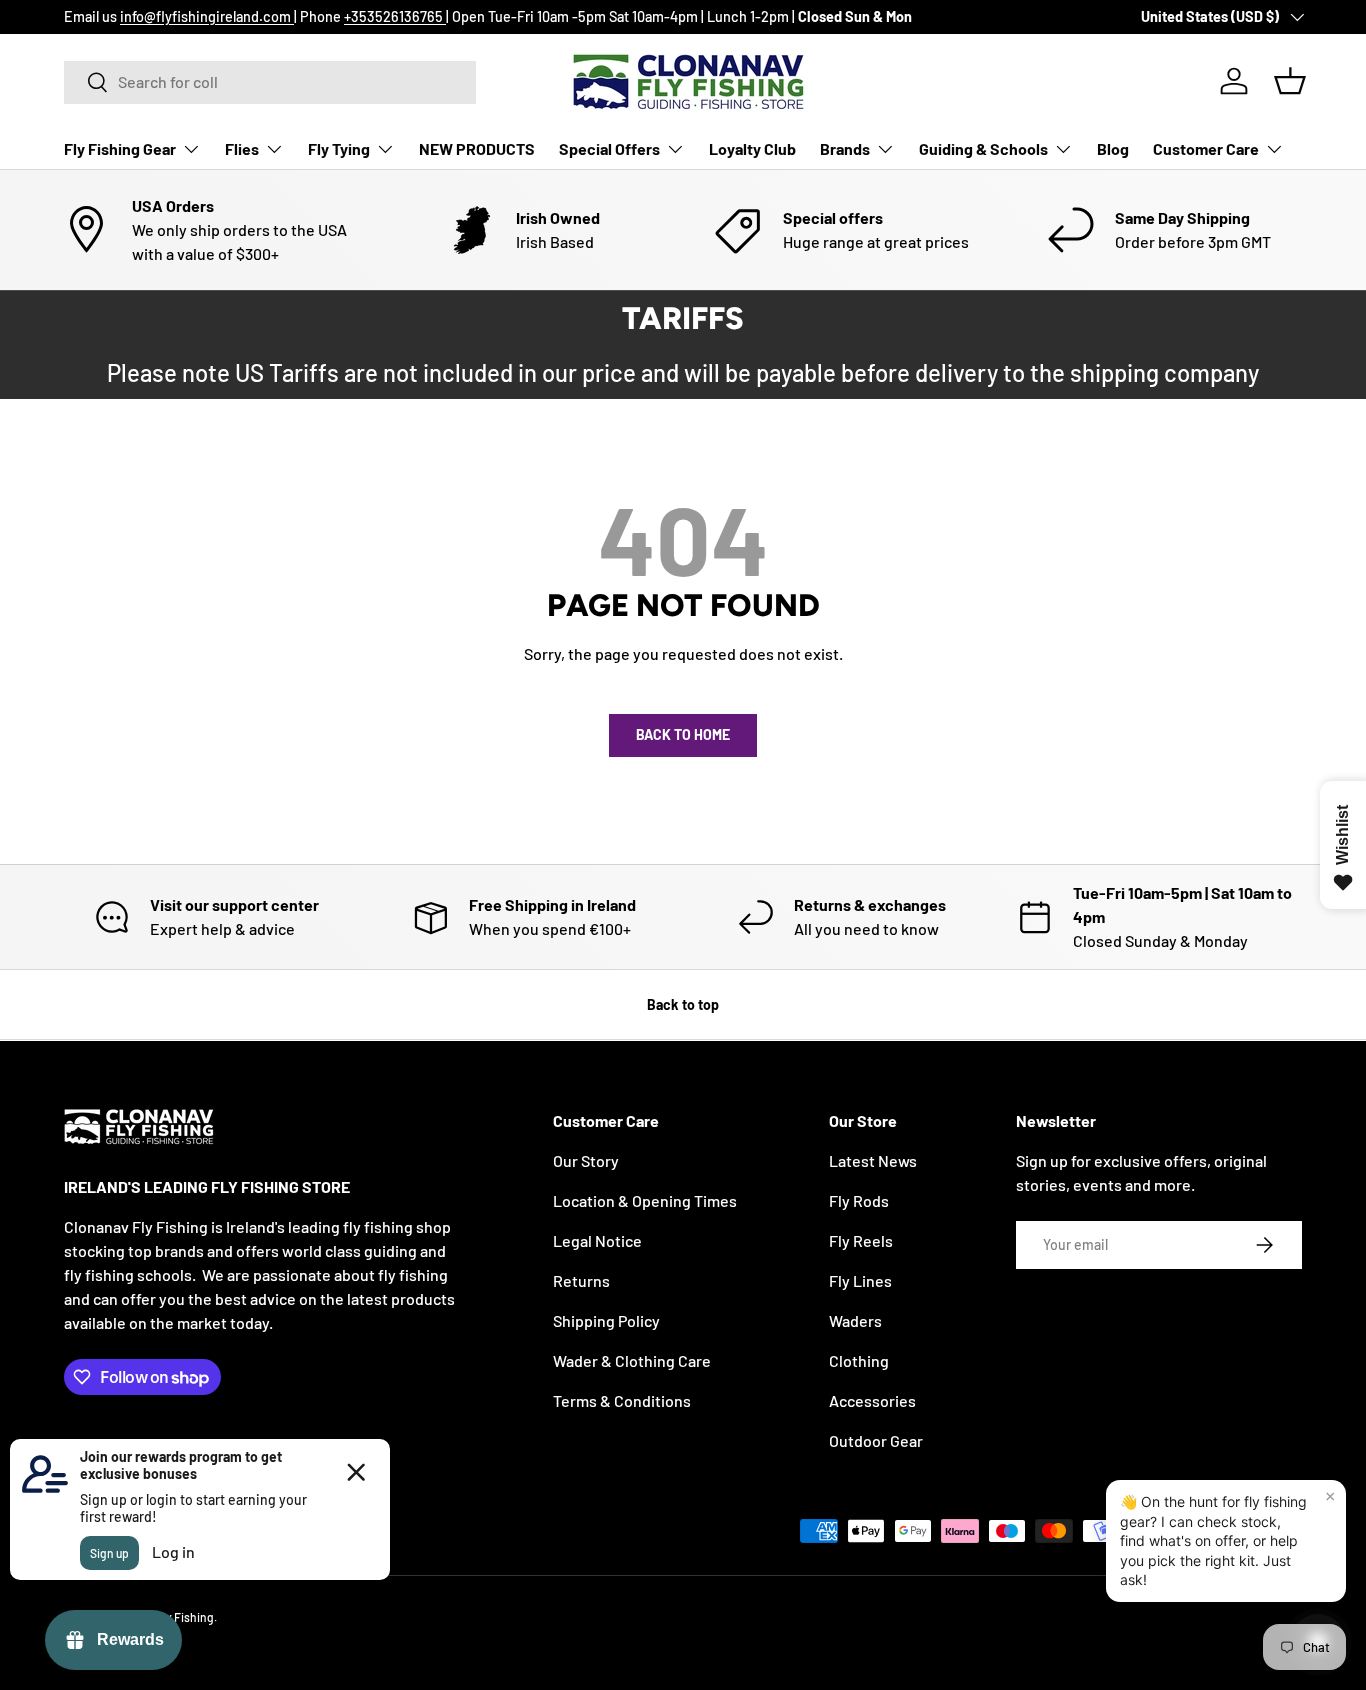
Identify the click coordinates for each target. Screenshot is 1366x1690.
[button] (1290, 81)
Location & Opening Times (645, 1200)
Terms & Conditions (622, 1400)
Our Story (586, 1160)
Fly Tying (339, 148)
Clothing (859, 1360)
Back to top (683, 1004)
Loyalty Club (752, 148)
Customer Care (1206, 148)
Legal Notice (597, 1240)
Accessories (872, 1400)
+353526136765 (395, 16)
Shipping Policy (606, 1320)
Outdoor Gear (876, 1440)
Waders (855, 1320)
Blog (1113, 148)
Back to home (683, 734)
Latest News (873, 1160)
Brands (845, 148)
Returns (581, 1280)
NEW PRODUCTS (477, 148)
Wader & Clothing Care (632, 1360)
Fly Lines (860, 1280)
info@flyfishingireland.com (207, 16)
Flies (242, 148)
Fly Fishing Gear (120, 148)
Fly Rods (859, 1200)
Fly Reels (861, 1240)
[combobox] (270, 81)
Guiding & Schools (983, 148)
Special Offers (609, 148)
